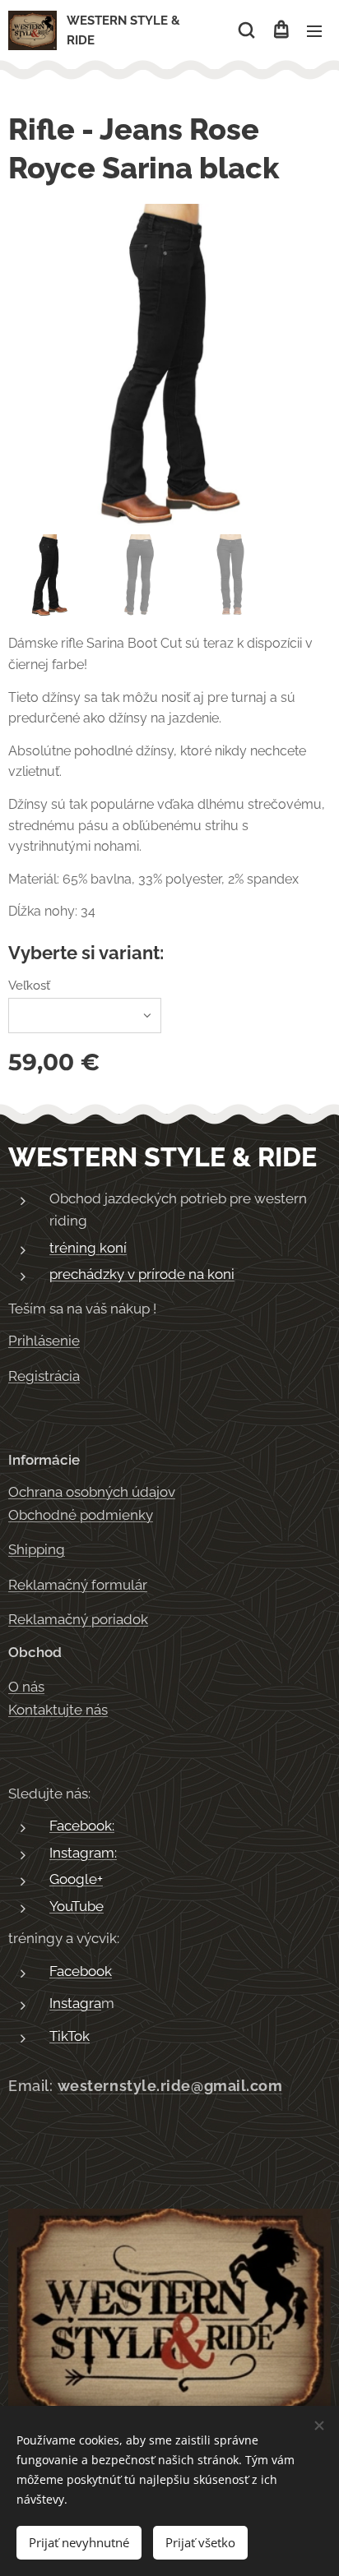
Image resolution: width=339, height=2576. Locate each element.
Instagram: (83, 1853)
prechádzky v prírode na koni (142, 1274)
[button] (246, 30)
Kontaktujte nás (58, 1710)
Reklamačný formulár (78, 1585)
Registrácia (44, 1376)
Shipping (37, 1549)
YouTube (77, 1906)
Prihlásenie (44, 1341)
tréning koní (88, 1248)
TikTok (70, 2036)
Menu (314, 30)
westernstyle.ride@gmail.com (170, 2086)
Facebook (81, 1971)
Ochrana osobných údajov (92, 1492)
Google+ (76, 1879)
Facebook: (82, 1826)
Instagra (75, 2003)
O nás (26, 1687)
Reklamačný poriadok (78, 1619)
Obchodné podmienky (81, 1515)
